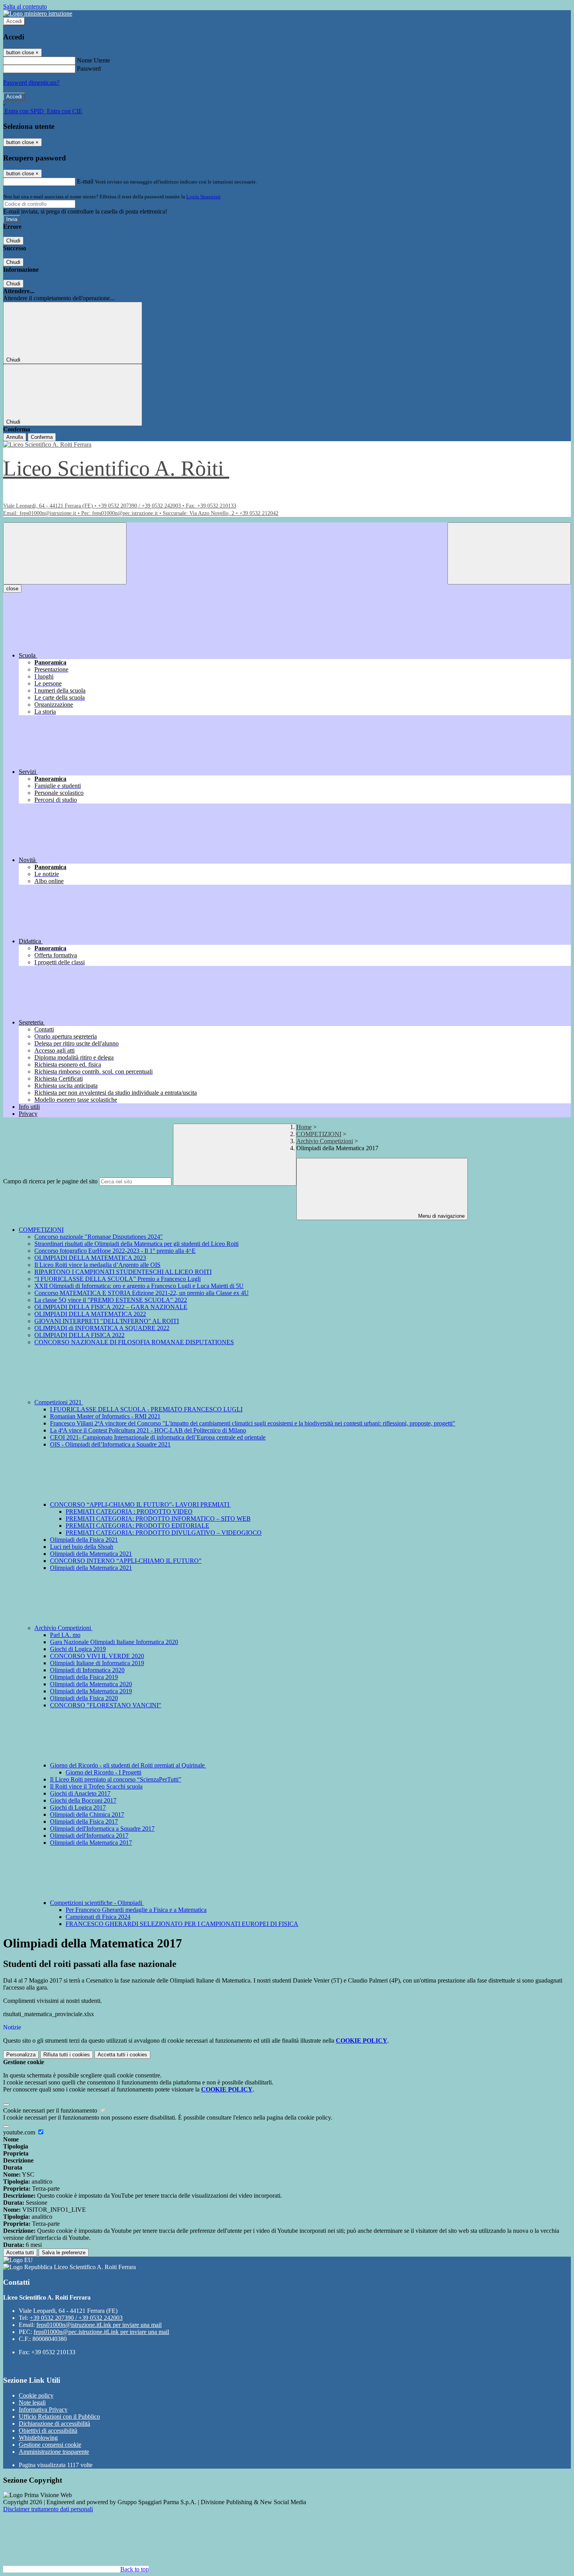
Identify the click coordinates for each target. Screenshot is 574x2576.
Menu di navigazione (441, 1216)
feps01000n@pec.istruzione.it (101, 2332)
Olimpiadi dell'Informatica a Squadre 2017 (102, 1829)
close (12, 589)
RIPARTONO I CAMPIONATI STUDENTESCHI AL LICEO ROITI (123, 1272)
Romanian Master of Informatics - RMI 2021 (105, 1416)
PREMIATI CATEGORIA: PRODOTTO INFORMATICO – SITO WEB (158, 1519)
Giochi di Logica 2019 (78, 1649)
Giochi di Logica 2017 (78, 1807)
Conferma (42, 437)
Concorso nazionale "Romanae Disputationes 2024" (99, 1237)
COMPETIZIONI (319, 1134)
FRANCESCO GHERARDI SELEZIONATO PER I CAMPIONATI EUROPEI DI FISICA (182, 1924)
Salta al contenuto (25, 6)
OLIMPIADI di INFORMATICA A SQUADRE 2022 (102, 1328)
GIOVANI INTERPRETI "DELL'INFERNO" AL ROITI (107, 1321)
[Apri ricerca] (509, 553)
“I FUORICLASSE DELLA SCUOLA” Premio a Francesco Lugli (118, 1279)
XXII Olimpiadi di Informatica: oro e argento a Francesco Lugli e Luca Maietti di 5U (139, 1286)
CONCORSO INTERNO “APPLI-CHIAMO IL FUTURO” (126, 1561)
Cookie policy (36, 2395)
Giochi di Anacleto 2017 (80, 1793)
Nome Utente (94, 60)
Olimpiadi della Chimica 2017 (87, 1814)
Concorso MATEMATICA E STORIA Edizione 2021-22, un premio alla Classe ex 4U (142, 1293)
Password (89, 69)
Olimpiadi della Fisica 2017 (84, 1822)
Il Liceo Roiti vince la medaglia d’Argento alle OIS (97, 1265)
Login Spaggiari (203, 197)
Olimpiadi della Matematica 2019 (91, 1691)
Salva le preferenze (64, 2253)
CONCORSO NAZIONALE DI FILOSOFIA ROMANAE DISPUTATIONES (134, 1342)
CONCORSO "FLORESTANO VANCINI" (106, 1705)
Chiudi (13, 241)
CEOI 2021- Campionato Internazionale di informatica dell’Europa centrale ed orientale (158, 1437)
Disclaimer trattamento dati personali (48, 2509)
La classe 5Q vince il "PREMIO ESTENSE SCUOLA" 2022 (111, 1300)
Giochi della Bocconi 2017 (83, 1800)
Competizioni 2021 (59, 1402)
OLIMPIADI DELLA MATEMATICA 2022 (90, 1314)
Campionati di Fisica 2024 (98, 1917)
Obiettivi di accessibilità (48, 2431)
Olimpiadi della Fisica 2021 (84, 1540)
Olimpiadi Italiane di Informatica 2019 (97, 1663)
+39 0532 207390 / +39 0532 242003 (76, 2318)
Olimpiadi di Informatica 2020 (87, 1670)
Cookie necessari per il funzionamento (51, 2110)
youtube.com (20, 2132)
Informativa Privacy (43, 2409)
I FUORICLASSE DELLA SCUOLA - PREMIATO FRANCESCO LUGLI (146, 1409)
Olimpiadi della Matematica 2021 (91, 1554)
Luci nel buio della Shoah (82, 1547)
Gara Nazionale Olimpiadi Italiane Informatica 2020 (114, 1642)
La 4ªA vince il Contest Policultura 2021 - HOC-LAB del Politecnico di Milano (148, 1430)
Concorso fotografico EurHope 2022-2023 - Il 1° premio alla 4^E (115, 1251)
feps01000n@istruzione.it (99, 2325)
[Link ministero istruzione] (38, 13)
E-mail (85, 181)
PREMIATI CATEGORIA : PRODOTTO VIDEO (129, 1512)
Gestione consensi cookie (50, 2445)
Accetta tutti (122, 2055)
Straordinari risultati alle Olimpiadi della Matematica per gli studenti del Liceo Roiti (136, 1244)
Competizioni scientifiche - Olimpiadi (97, 1903)
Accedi (14, 21)
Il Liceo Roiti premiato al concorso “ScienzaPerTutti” (116, 1779)
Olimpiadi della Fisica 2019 (84, 1677)
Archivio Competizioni (325, 1141)
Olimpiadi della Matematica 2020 (91, 1684)
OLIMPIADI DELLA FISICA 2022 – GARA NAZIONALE (111, 1307)
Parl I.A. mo (65, 1635)
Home (304, 1127)
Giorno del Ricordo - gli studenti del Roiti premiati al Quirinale (128, 1765)
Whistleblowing (38, 2438)
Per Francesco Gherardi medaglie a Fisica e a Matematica (136, 1910)
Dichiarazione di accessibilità (54, 2424)
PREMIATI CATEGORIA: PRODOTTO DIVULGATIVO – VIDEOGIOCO (164, 1533)
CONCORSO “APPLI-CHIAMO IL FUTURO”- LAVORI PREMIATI (140, 1504)
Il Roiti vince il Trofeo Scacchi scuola (96, 1786)
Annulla (15, 437)
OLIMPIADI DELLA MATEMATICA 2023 (90, 1258)
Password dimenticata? (31, 83)
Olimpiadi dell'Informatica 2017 (89, 1836)
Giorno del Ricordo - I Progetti (103, 1772)
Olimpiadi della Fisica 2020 (84, 1698)
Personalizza (21, 2055)
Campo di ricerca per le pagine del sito (50, 1181)
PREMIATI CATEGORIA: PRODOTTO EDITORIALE (137, 1526)
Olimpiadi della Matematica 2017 (91, 1843)
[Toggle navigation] (65, 553)
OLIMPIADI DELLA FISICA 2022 (79, 1335)
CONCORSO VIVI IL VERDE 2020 (97, 1656)
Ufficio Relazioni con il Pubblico (59, 2417)
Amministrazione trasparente (54, 2452)
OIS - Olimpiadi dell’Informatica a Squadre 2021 (110, 1444)
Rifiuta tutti (67, 2055)
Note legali (32, 2402)
